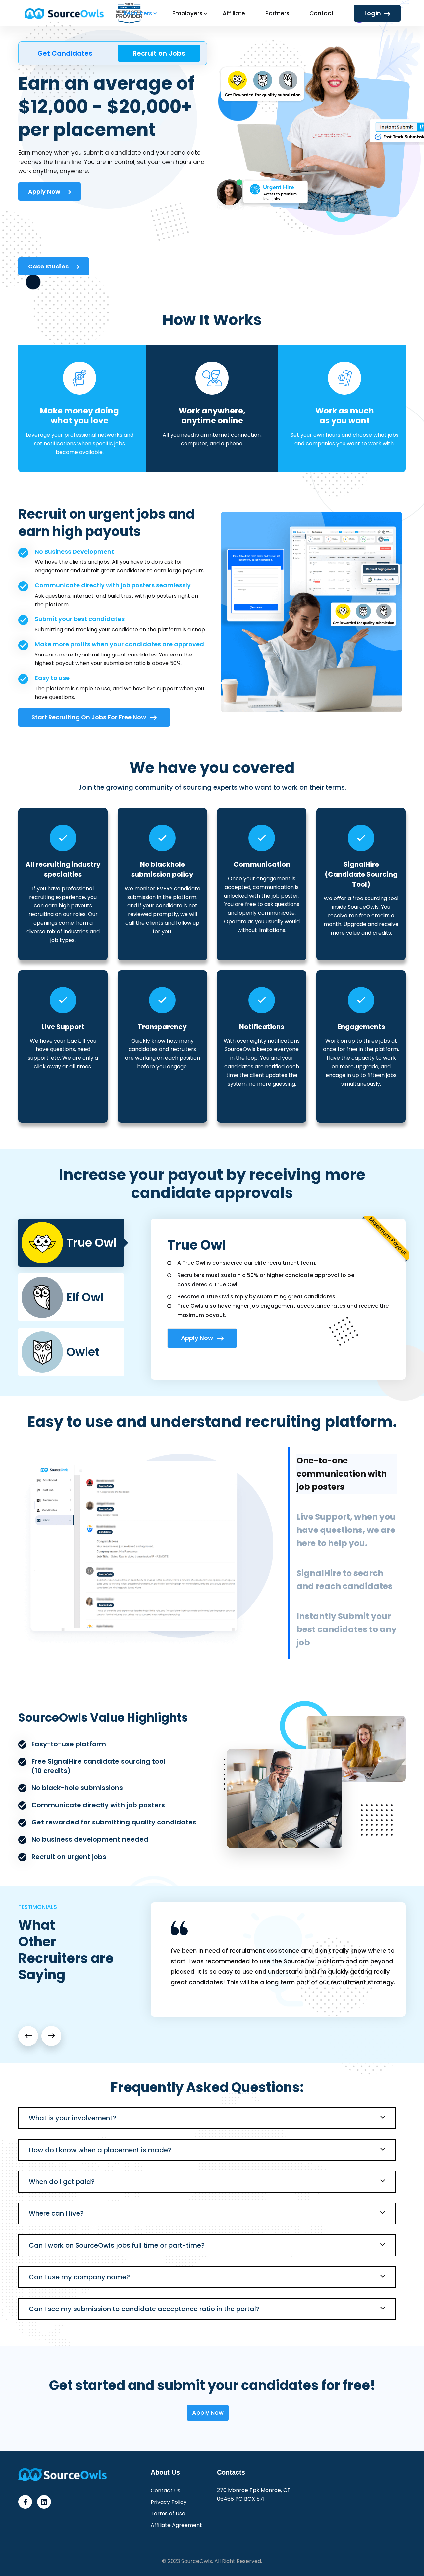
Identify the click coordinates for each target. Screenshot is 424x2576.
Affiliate (234, 13)
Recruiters (138, 13)
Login (373, 13)
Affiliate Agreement (176, 2525)
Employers (187, 13)
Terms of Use (168, 2514)
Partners (277, 13)
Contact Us (165, 2490)
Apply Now (45, 192)
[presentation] (28, 2036)
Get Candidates (65, 53)
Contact (321, 13)
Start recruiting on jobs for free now (89, 717)
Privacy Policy (169, 2502)
